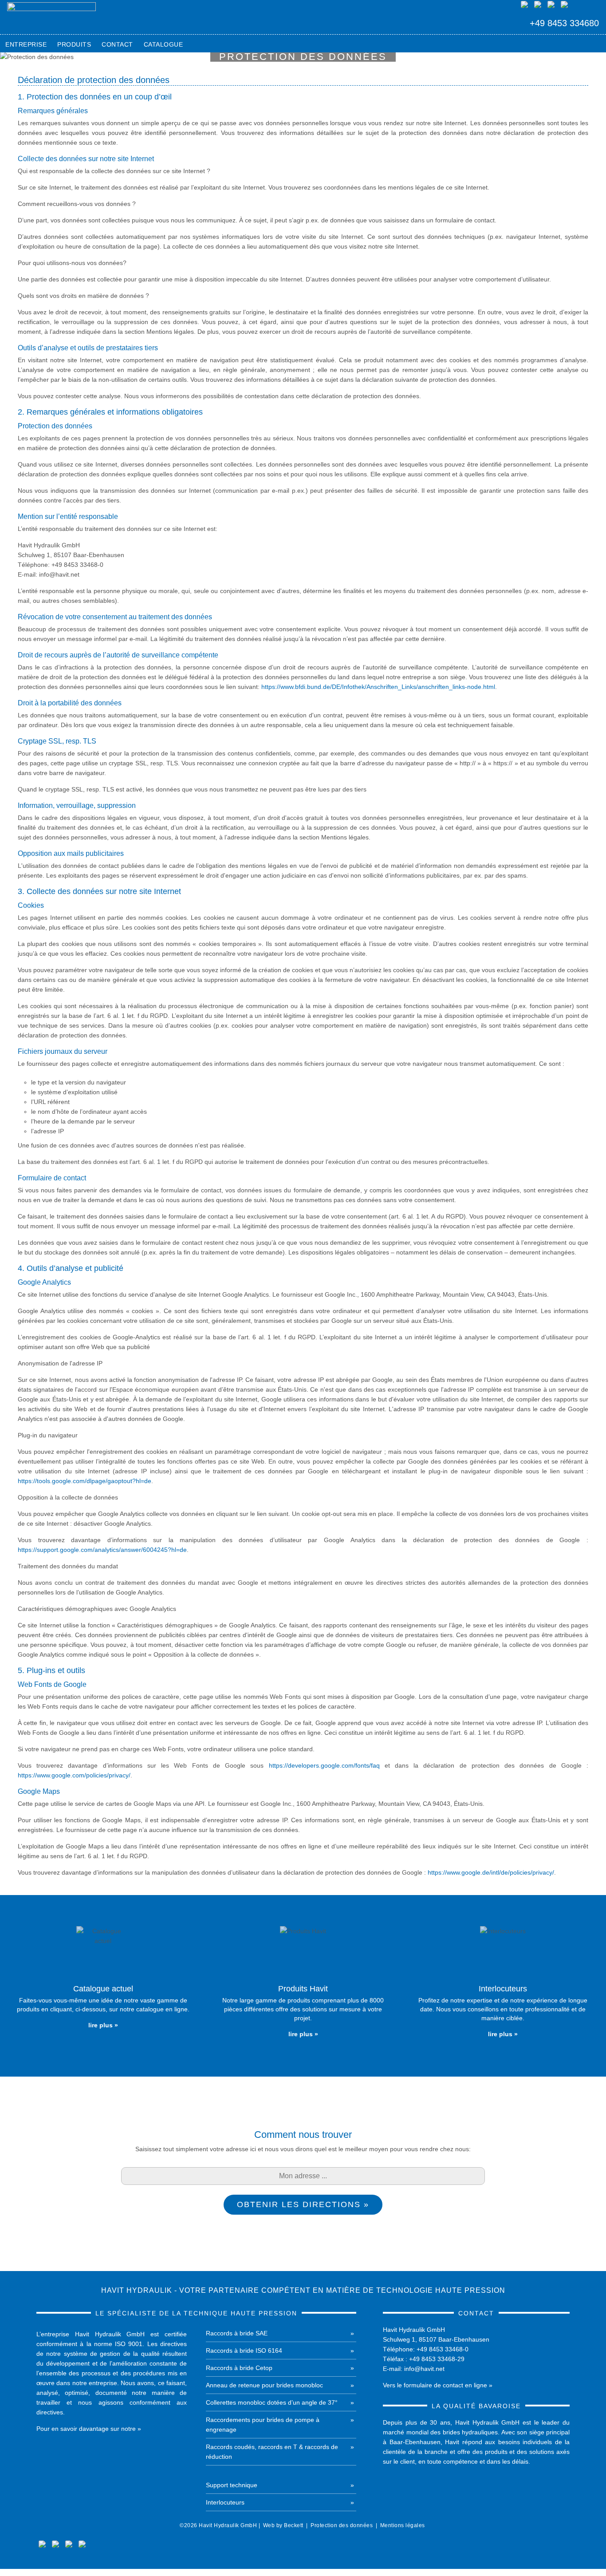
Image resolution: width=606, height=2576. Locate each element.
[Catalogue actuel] (103, 1981)
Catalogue (163, 44)
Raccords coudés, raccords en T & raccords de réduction (272, 2452)
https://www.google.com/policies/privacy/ (74, 1775)
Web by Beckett (283, 2525)
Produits (74, 44)
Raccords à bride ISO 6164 (244, 2350)
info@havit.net (424, 2369)
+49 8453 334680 (564, 23)
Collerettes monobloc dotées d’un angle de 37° (272, 2402)
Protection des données (342, 2525)
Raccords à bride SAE (237, 2333)
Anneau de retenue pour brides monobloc (264, 2385)
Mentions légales (403, 2525)
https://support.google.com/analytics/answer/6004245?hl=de (102, 1550)
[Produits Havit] (303, 1986)
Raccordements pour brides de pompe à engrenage (263, 2425)
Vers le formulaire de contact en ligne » (438, 2385)
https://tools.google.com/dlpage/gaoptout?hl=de (85, 1481)
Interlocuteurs (225, 2502)
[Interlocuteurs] (503, 1986)
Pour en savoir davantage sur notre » (89, 2429)
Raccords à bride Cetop (239, 2368)
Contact (117, 44)
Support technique (232, 2485)
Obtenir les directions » (303, 2204)
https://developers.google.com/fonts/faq (324, 1765)
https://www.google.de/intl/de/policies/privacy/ (491, 1872)
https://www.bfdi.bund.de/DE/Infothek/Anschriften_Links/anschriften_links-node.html (378, 687)
